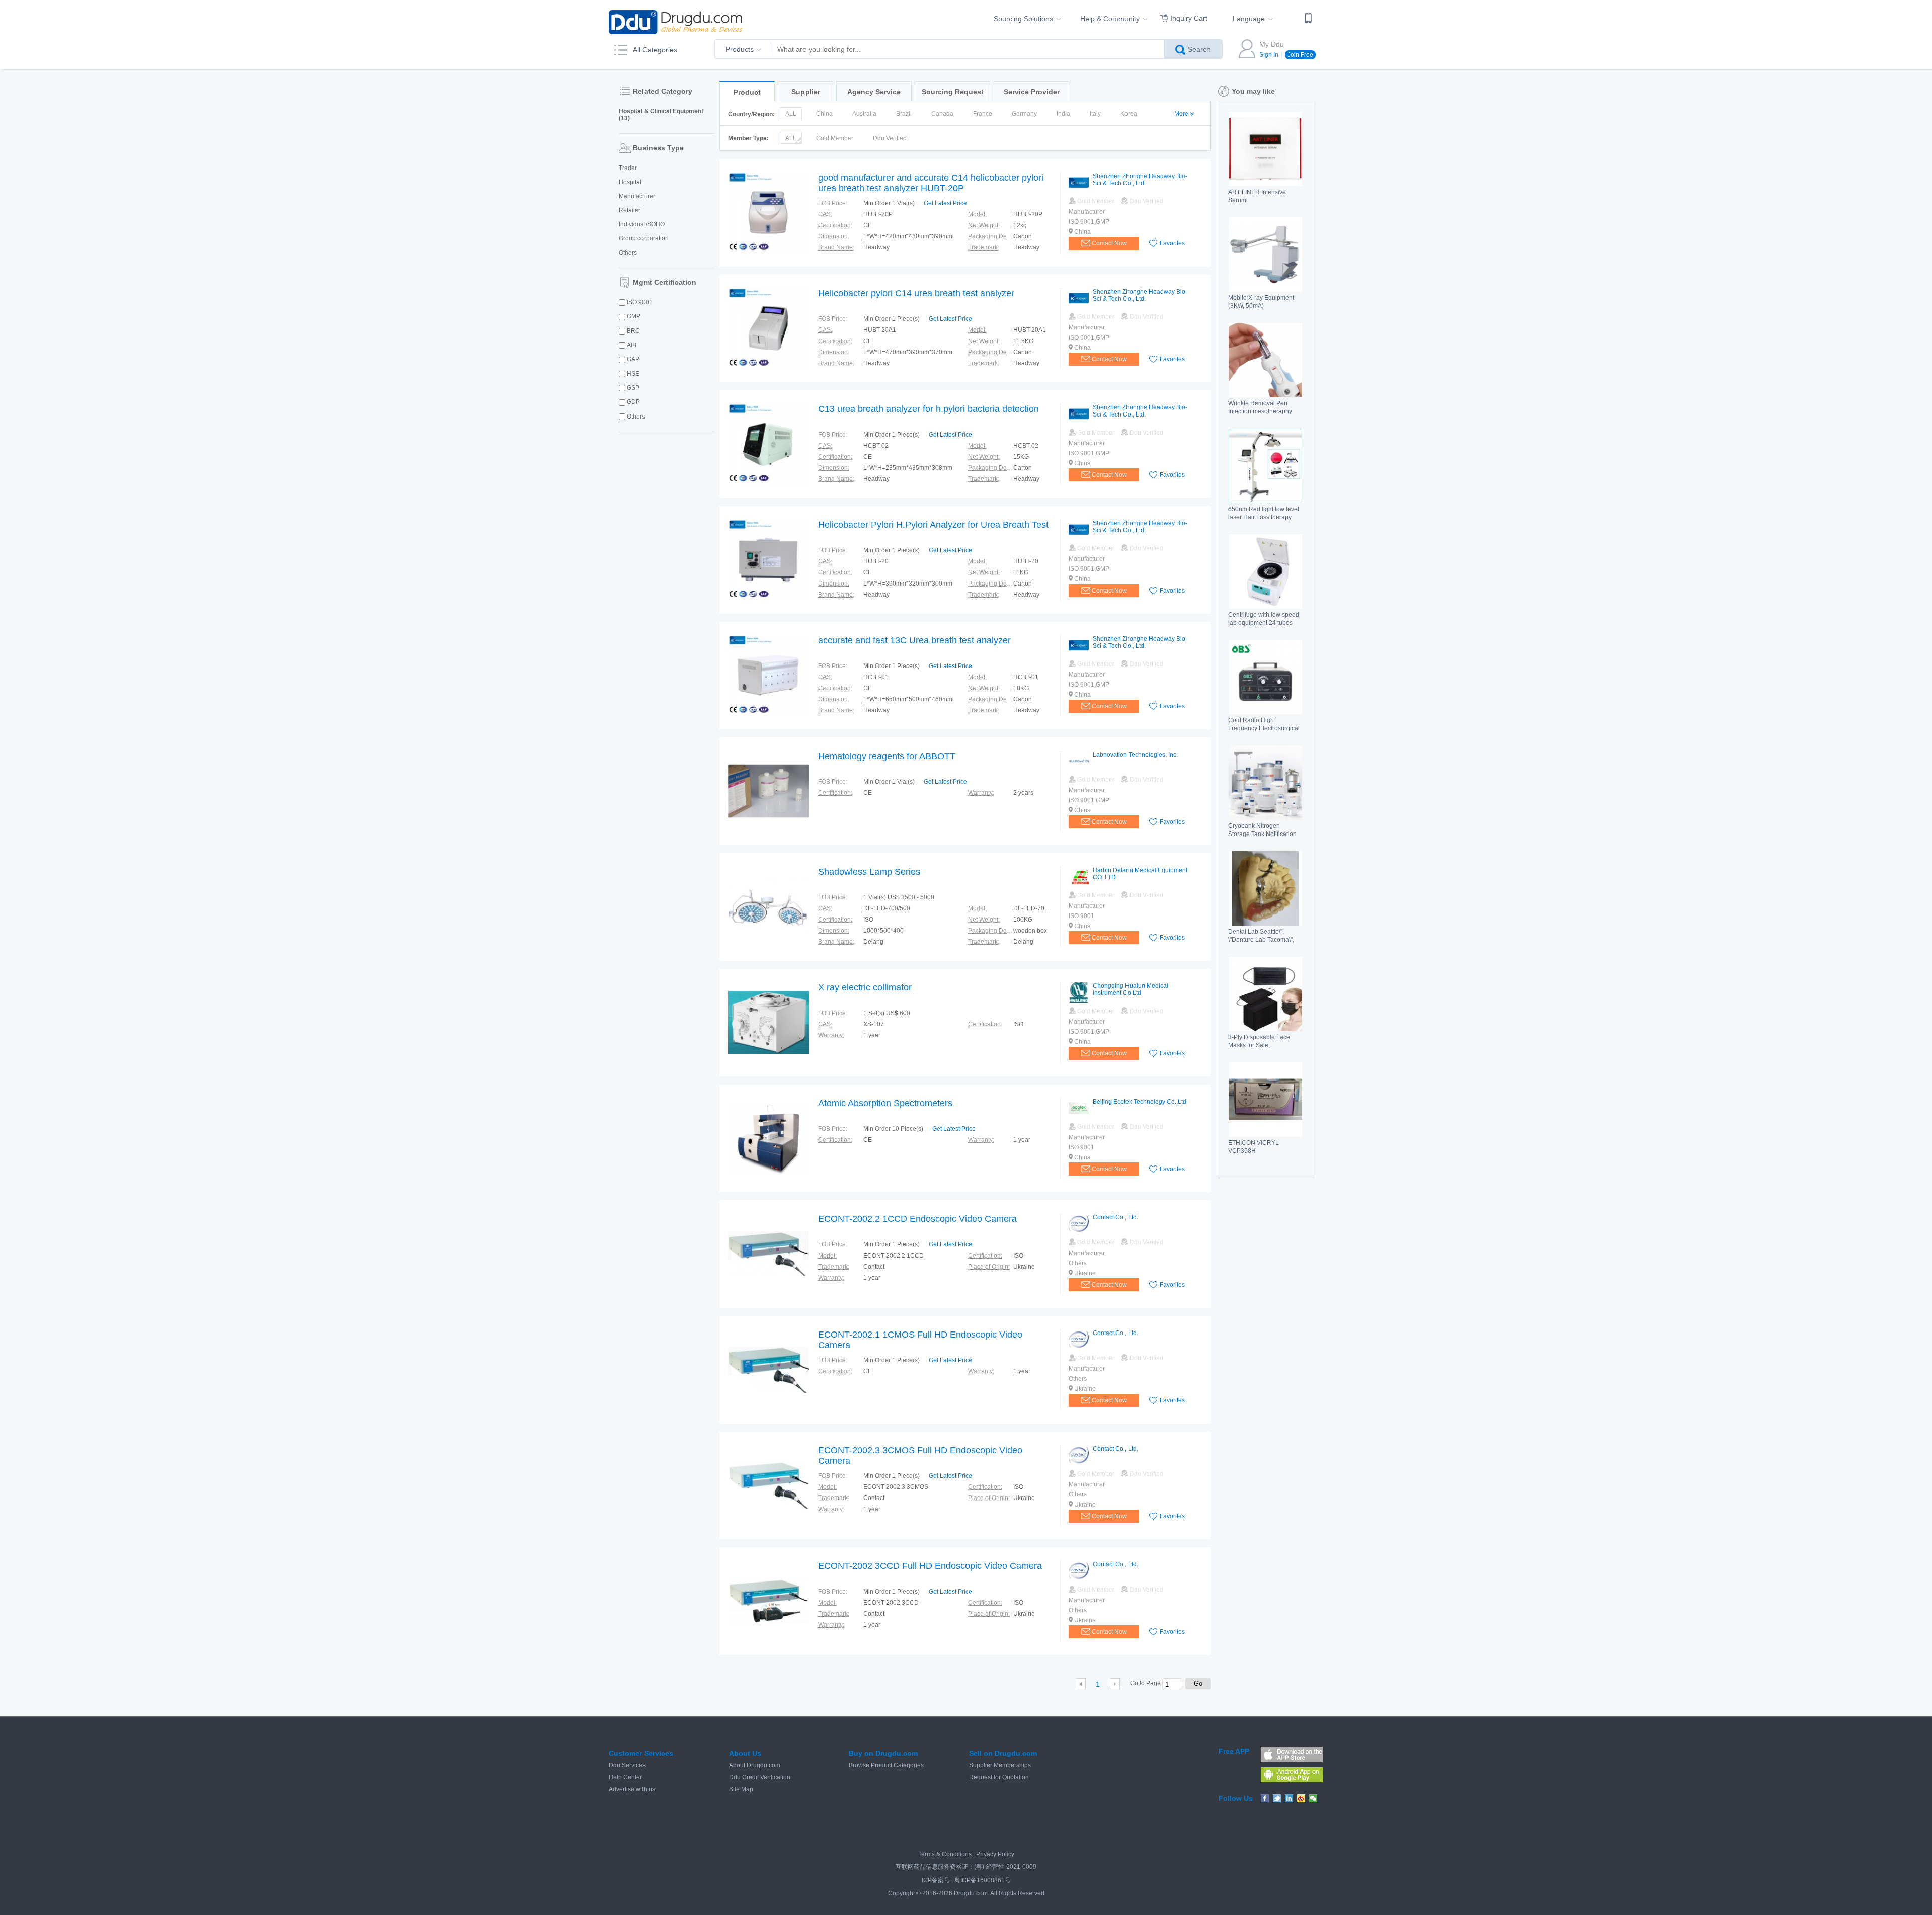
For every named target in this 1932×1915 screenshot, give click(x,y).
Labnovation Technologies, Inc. (1135, 755)
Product (747, 92)
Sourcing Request (953, 92)
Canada (942, 114)
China (824, 114)
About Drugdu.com (755, 1765)
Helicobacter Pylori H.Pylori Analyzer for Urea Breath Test (933, 525)
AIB (632, 345)
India (1063, 114)
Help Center (625, 1777)
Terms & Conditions (945, 1854)
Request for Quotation (999, 1777)
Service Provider (1032, 92)
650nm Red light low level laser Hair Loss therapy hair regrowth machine (1264, 517)
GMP (634, 316)
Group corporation (644, 238)
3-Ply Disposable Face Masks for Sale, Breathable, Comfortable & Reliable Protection (1264, 1049)
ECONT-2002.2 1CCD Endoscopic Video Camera (917, 1219)
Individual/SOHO (642, 224)
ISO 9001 (640, 302)
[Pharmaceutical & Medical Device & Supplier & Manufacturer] (675, 22)
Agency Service (874, 92)
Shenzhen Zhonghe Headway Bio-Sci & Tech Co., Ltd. (1140, 180)
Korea (1129, 114)
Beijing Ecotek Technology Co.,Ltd (1140, 1102)
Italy (1095, 114)
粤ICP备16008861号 (983, 1880)
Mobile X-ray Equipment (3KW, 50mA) (1261, 302)
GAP (633, 359)
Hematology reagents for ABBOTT (887, 756)
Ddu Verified (890, 138)
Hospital (630, 182)
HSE (633, 374)
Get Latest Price (945, 203)
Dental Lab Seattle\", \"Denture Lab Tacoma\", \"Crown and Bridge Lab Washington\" (1261, 944)
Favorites (1172, 243)
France (983, 114)
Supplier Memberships (1000, 1765)
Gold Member (835, 138)
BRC (633, 331)
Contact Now (1109, 243)
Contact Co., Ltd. (1115, 1217)
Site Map (741, 1789)
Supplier (806, 92)
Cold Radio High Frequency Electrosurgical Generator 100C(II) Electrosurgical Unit (1264, 732)
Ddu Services (627, 1765)
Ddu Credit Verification (760, 1777)
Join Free (1300, 55)
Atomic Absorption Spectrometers (885, 1103)
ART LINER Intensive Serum (1257, 196)
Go (1198, 1683)
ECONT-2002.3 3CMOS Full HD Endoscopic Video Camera (920, 1455)
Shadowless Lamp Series (869, 872)
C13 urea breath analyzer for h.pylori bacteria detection (929, 409)
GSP (633, 388)
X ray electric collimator (865, 987)
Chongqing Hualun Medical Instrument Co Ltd (1131, 989)
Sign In (1269, 55)
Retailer (630, 210)
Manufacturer (637, 196)
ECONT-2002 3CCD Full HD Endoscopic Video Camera (930, 1566)
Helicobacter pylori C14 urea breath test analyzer (916, 293)
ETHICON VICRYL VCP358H (1254, 1147)
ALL (791, 114)
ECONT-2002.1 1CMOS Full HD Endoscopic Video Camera (920, 1340)
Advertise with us (632, 1789)
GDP (633, 402)
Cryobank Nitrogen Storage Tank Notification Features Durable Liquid (1262, 834)
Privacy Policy (995, 1854)
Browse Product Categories (886, 1765)
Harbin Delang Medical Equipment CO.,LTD (1140, 874)
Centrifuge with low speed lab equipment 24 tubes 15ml (1264, 623)
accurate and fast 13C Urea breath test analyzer (914, 640)
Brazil (904, 114)
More (1181, 114)
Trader (628, 168)
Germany (1024, 114)
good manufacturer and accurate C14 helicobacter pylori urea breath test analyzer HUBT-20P (931, 183)
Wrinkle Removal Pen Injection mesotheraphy (1260, 407)
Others (628, 253)
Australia (864, 114)
